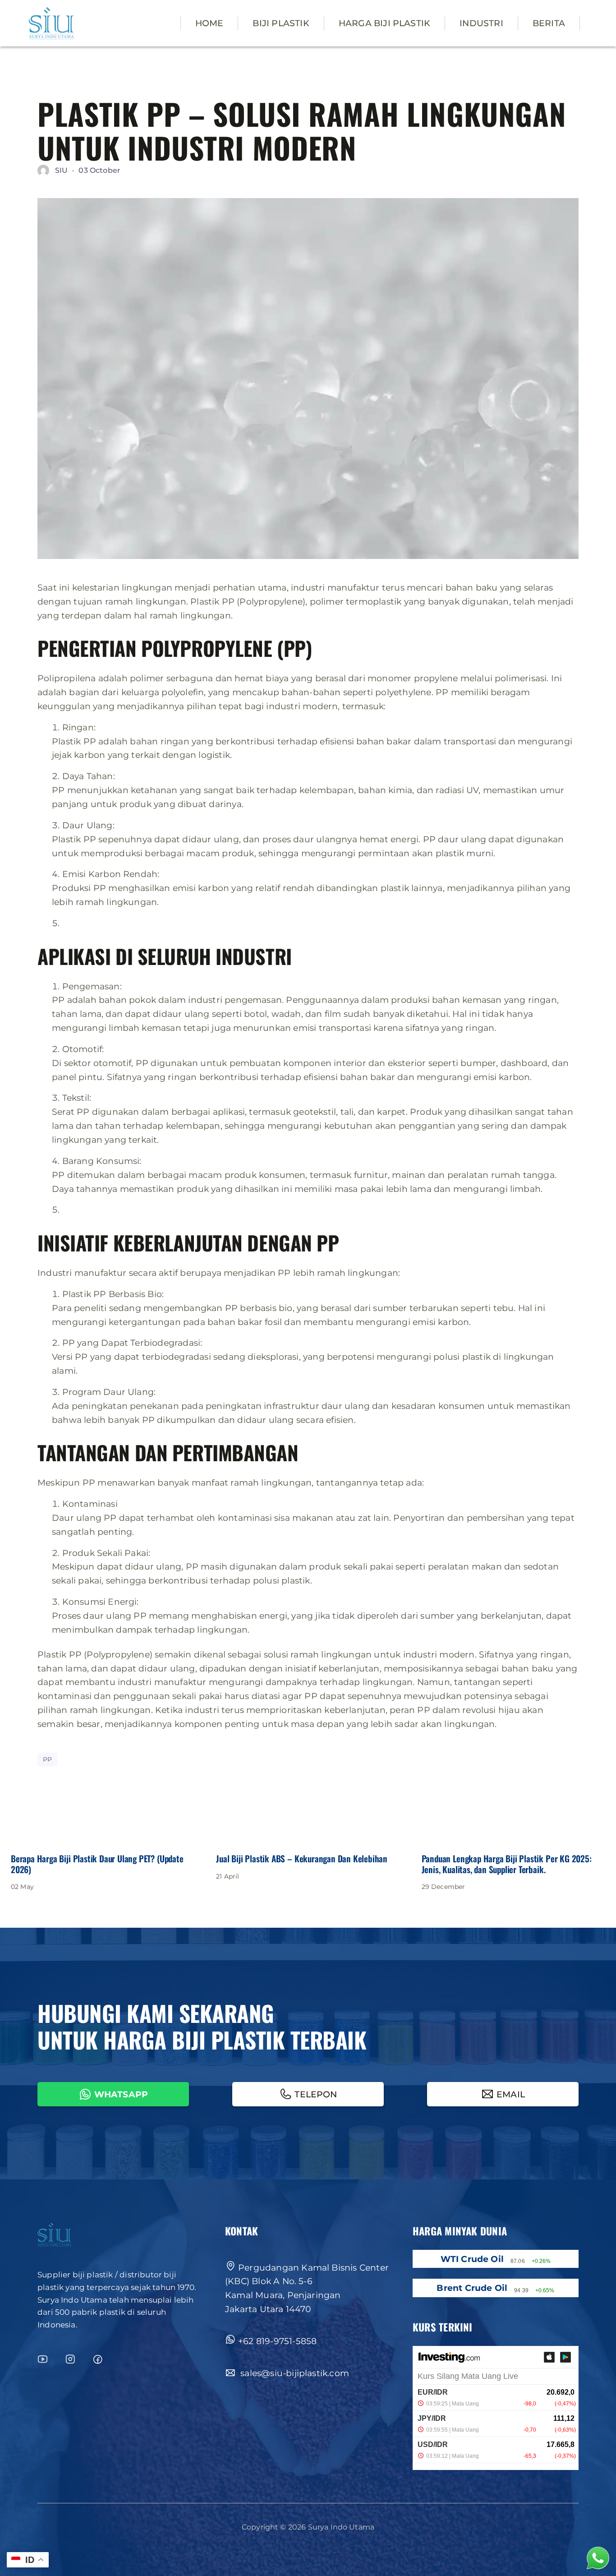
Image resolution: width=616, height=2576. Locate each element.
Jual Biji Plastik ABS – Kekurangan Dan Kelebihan (302, 1858)
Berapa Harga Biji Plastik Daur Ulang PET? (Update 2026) (97, 1864)
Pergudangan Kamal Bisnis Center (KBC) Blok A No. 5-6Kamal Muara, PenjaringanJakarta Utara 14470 (307, 2288)
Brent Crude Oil (472, 2288)
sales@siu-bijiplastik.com (294, 2373)
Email (511, 2094)
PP (47, 1759)
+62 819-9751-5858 (277, 2341)
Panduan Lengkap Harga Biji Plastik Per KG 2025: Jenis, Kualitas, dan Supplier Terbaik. (507, 1864)
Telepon (316, 2094)
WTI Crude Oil (472, 2259)
